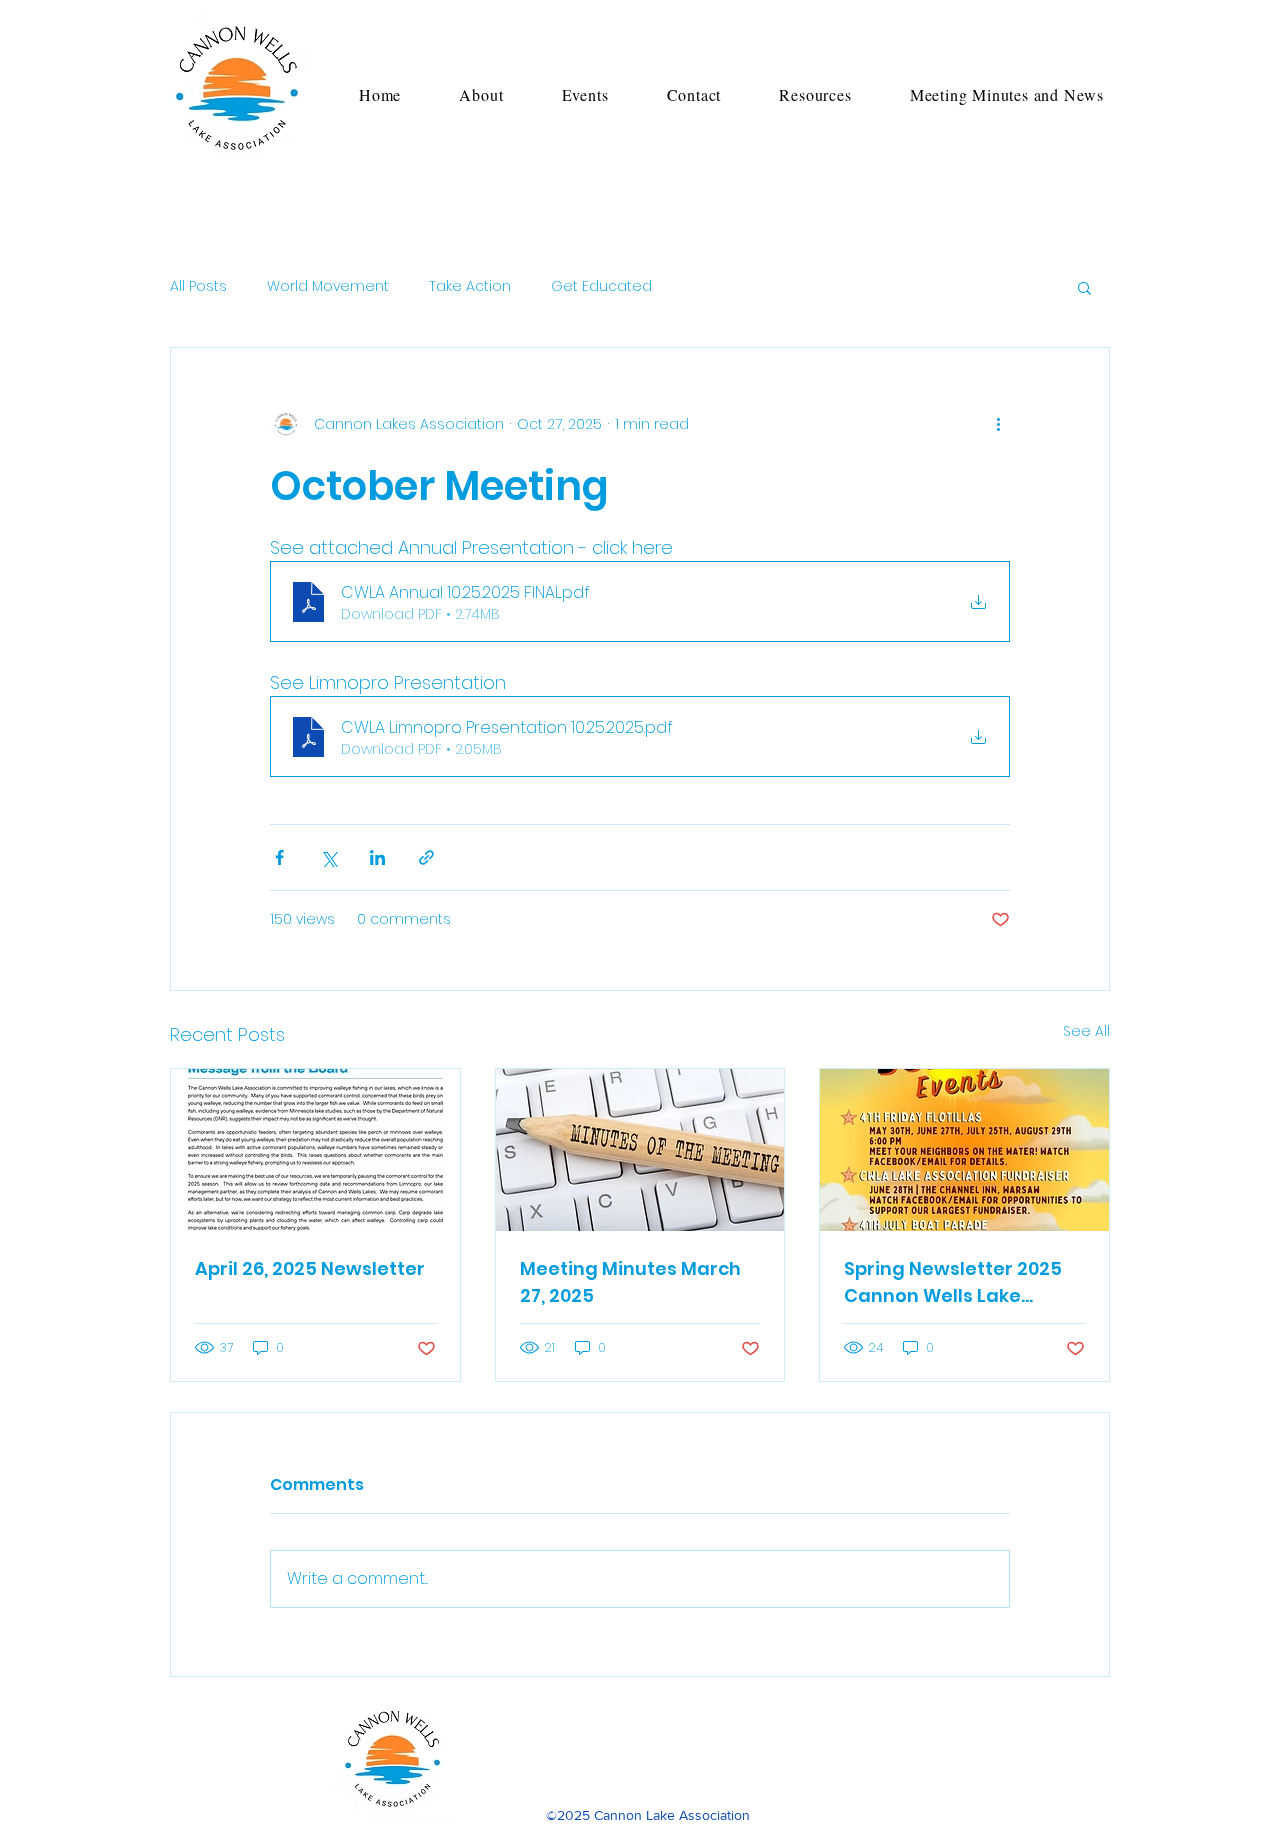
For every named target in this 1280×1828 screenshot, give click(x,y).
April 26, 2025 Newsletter (310, 1268)
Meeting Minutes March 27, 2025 (630, 1282)
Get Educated (601, 286)
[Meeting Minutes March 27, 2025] (640, 1150)
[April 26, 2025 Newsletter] (315, 1150)
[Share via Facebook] (279, 857)
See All (1086, 1031)
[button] (481, 94)
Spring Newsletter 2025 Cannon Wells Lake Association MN (953, 1282)
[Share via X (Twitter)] (328, 857)
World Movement (328, 286)
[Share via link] (426, 857)
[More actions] (998, 424)
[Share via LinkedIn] (377, 857)
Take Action (470, 286)
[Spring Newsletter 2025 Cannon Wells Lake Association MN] (964, 1150)
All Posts (198, 286)
